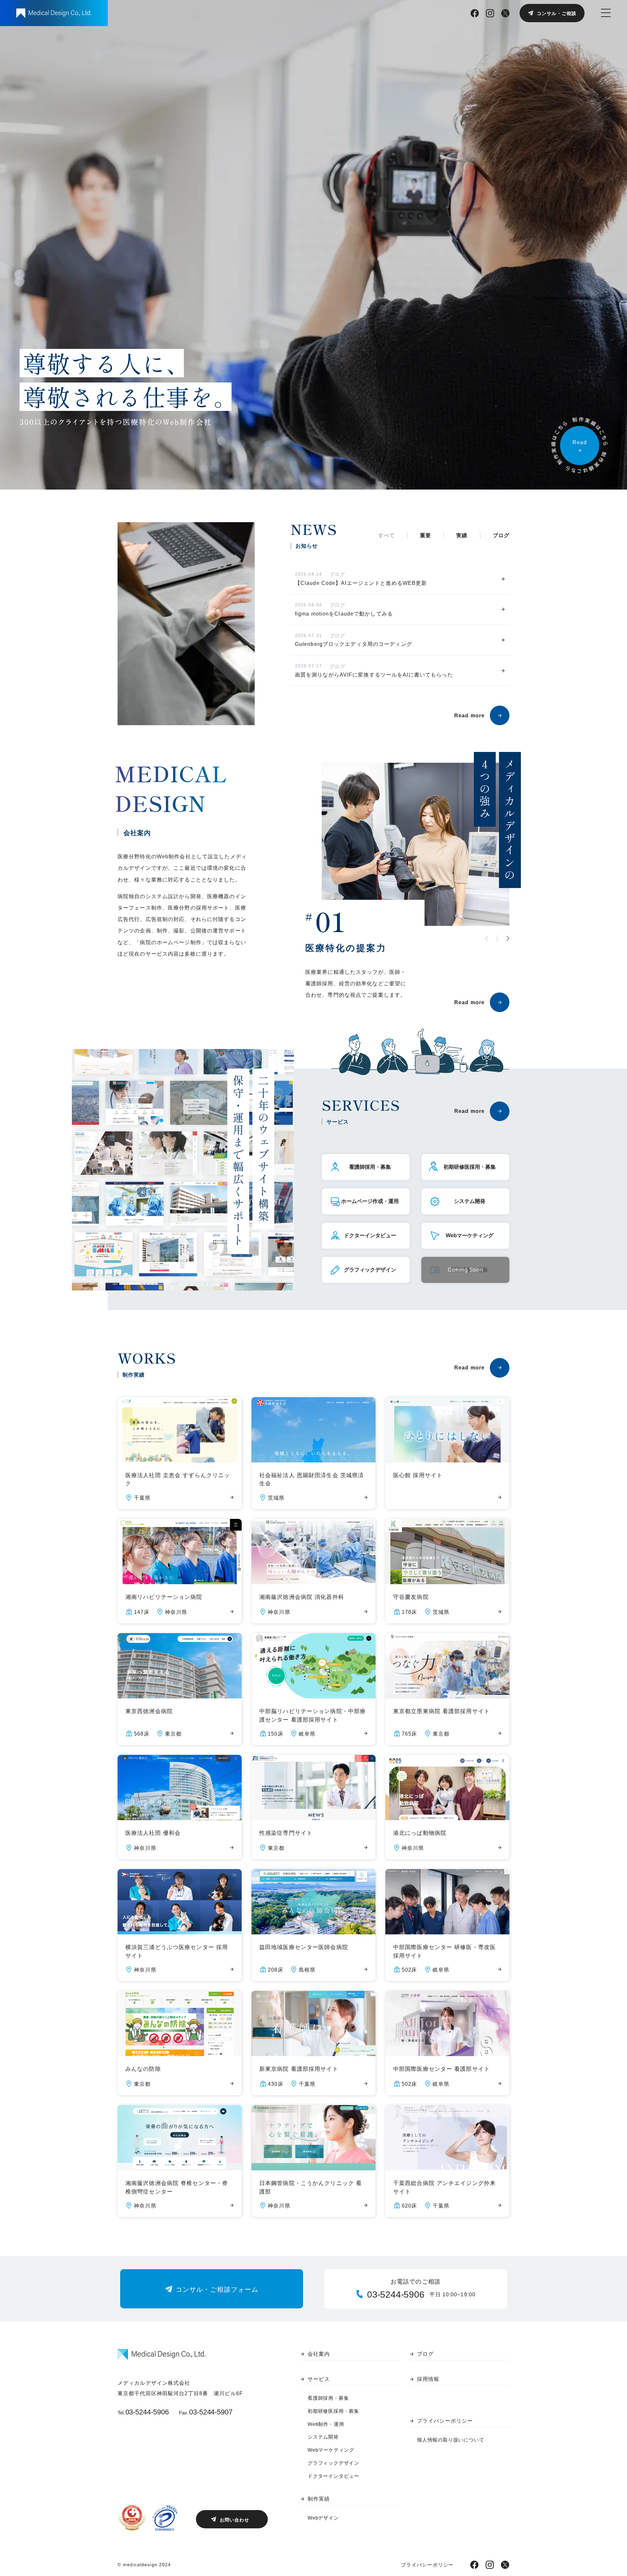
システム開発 (323, 2437)
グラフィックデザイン (333, 2463)
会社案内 (319, 2354)
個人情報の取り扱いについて (450, 2440)
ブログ (501, 535)
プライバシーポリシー (445, 2421)
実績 (462, 535)
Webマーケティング (331, 2450)
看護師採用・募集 (328, 2398)
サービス (319, 2379)
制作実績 (319, 2499)
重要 (426, 535)
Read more (469, 716)
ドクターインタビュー (333, 2476)
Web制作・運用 (326, 2424)
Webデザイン (323, 2518)
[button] (508, 938)
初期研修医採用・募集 (333, 2411)
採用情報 (428, 2379)
